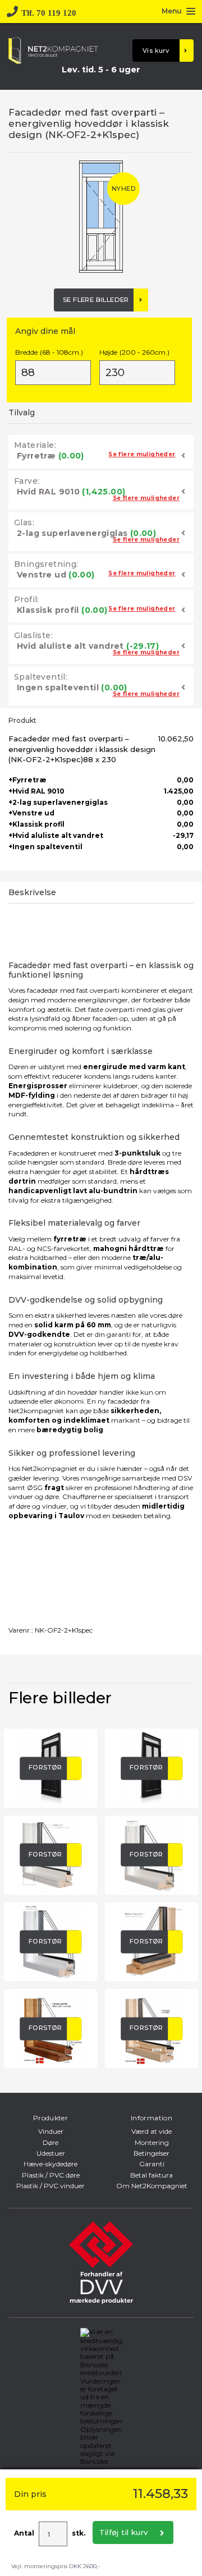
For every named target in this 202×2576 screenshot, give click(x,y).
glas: (24, 522)
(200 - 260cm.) (134, 352)
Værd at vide (151, 2131)
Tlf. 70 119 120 (49, 12)
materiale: (35, 445)
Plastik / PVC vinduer (50, 2186)
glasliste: (33, 635)
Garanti (152, 2164)
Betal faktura (151, 2175)
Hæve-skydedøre (50, 2164)
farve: (27, 481)
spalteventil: (41, 677)
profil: (27, 599)
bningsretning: (46, 564)
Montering (152, 2142)
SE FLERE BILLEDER (96, 300)
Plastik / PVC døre (51, 2175)
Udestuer (51, 2153)
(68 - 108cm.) (49, 352)
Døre (50, 2142)
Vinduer (51, 2131)
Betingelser (151, 2153)
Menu (172, 12)
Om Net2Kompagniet (152, 2186)
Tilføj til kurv (124, 2532)
